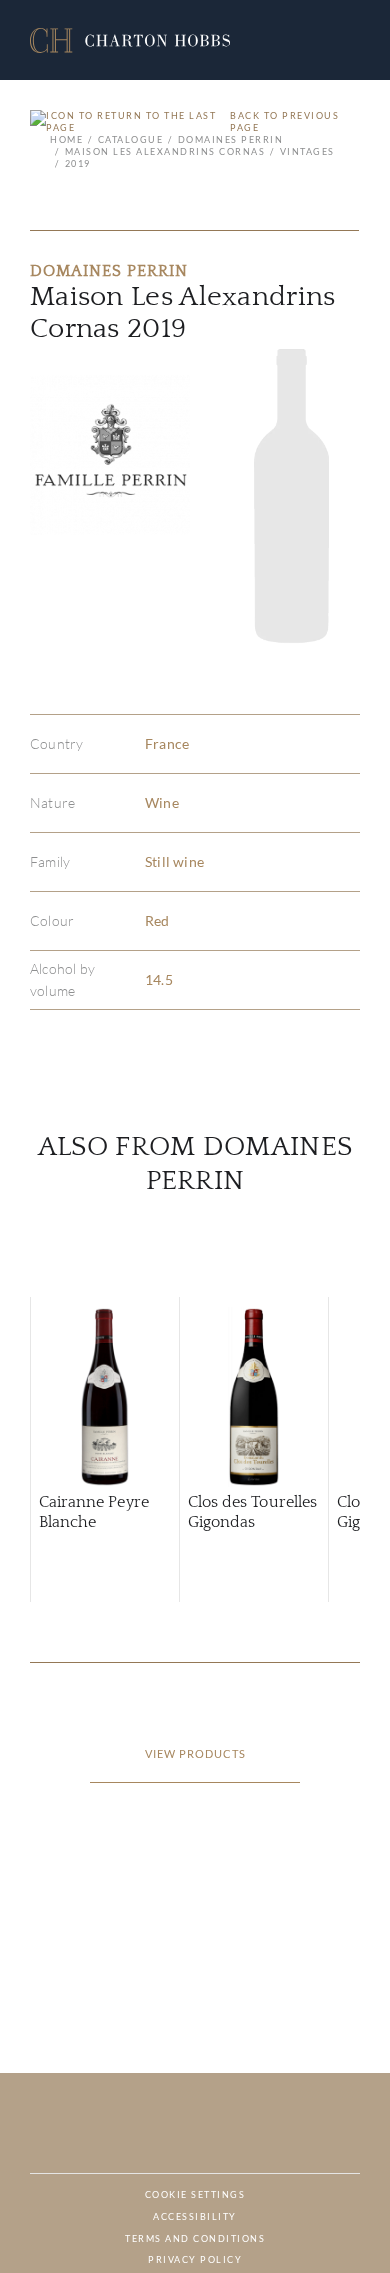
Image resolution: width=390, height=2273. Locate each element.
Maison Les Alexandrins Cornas (165, 151)
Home (66, 139)
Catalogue (130, 139)
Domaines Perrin (230, 139)
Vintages (307, 151)
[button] (130, 40)
